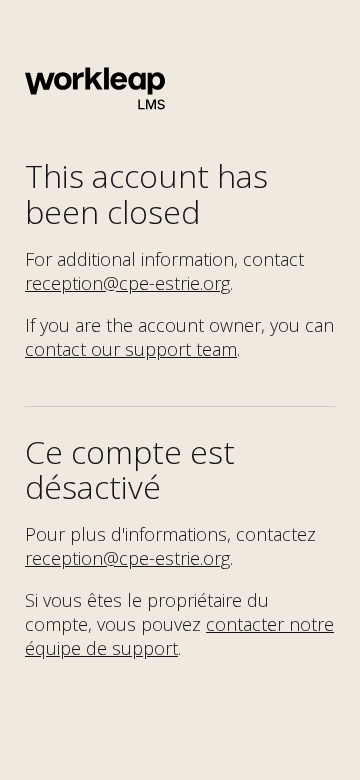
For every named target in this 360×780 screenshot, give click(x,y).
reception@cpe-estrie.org (127, 283)
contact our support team (131, 349)
